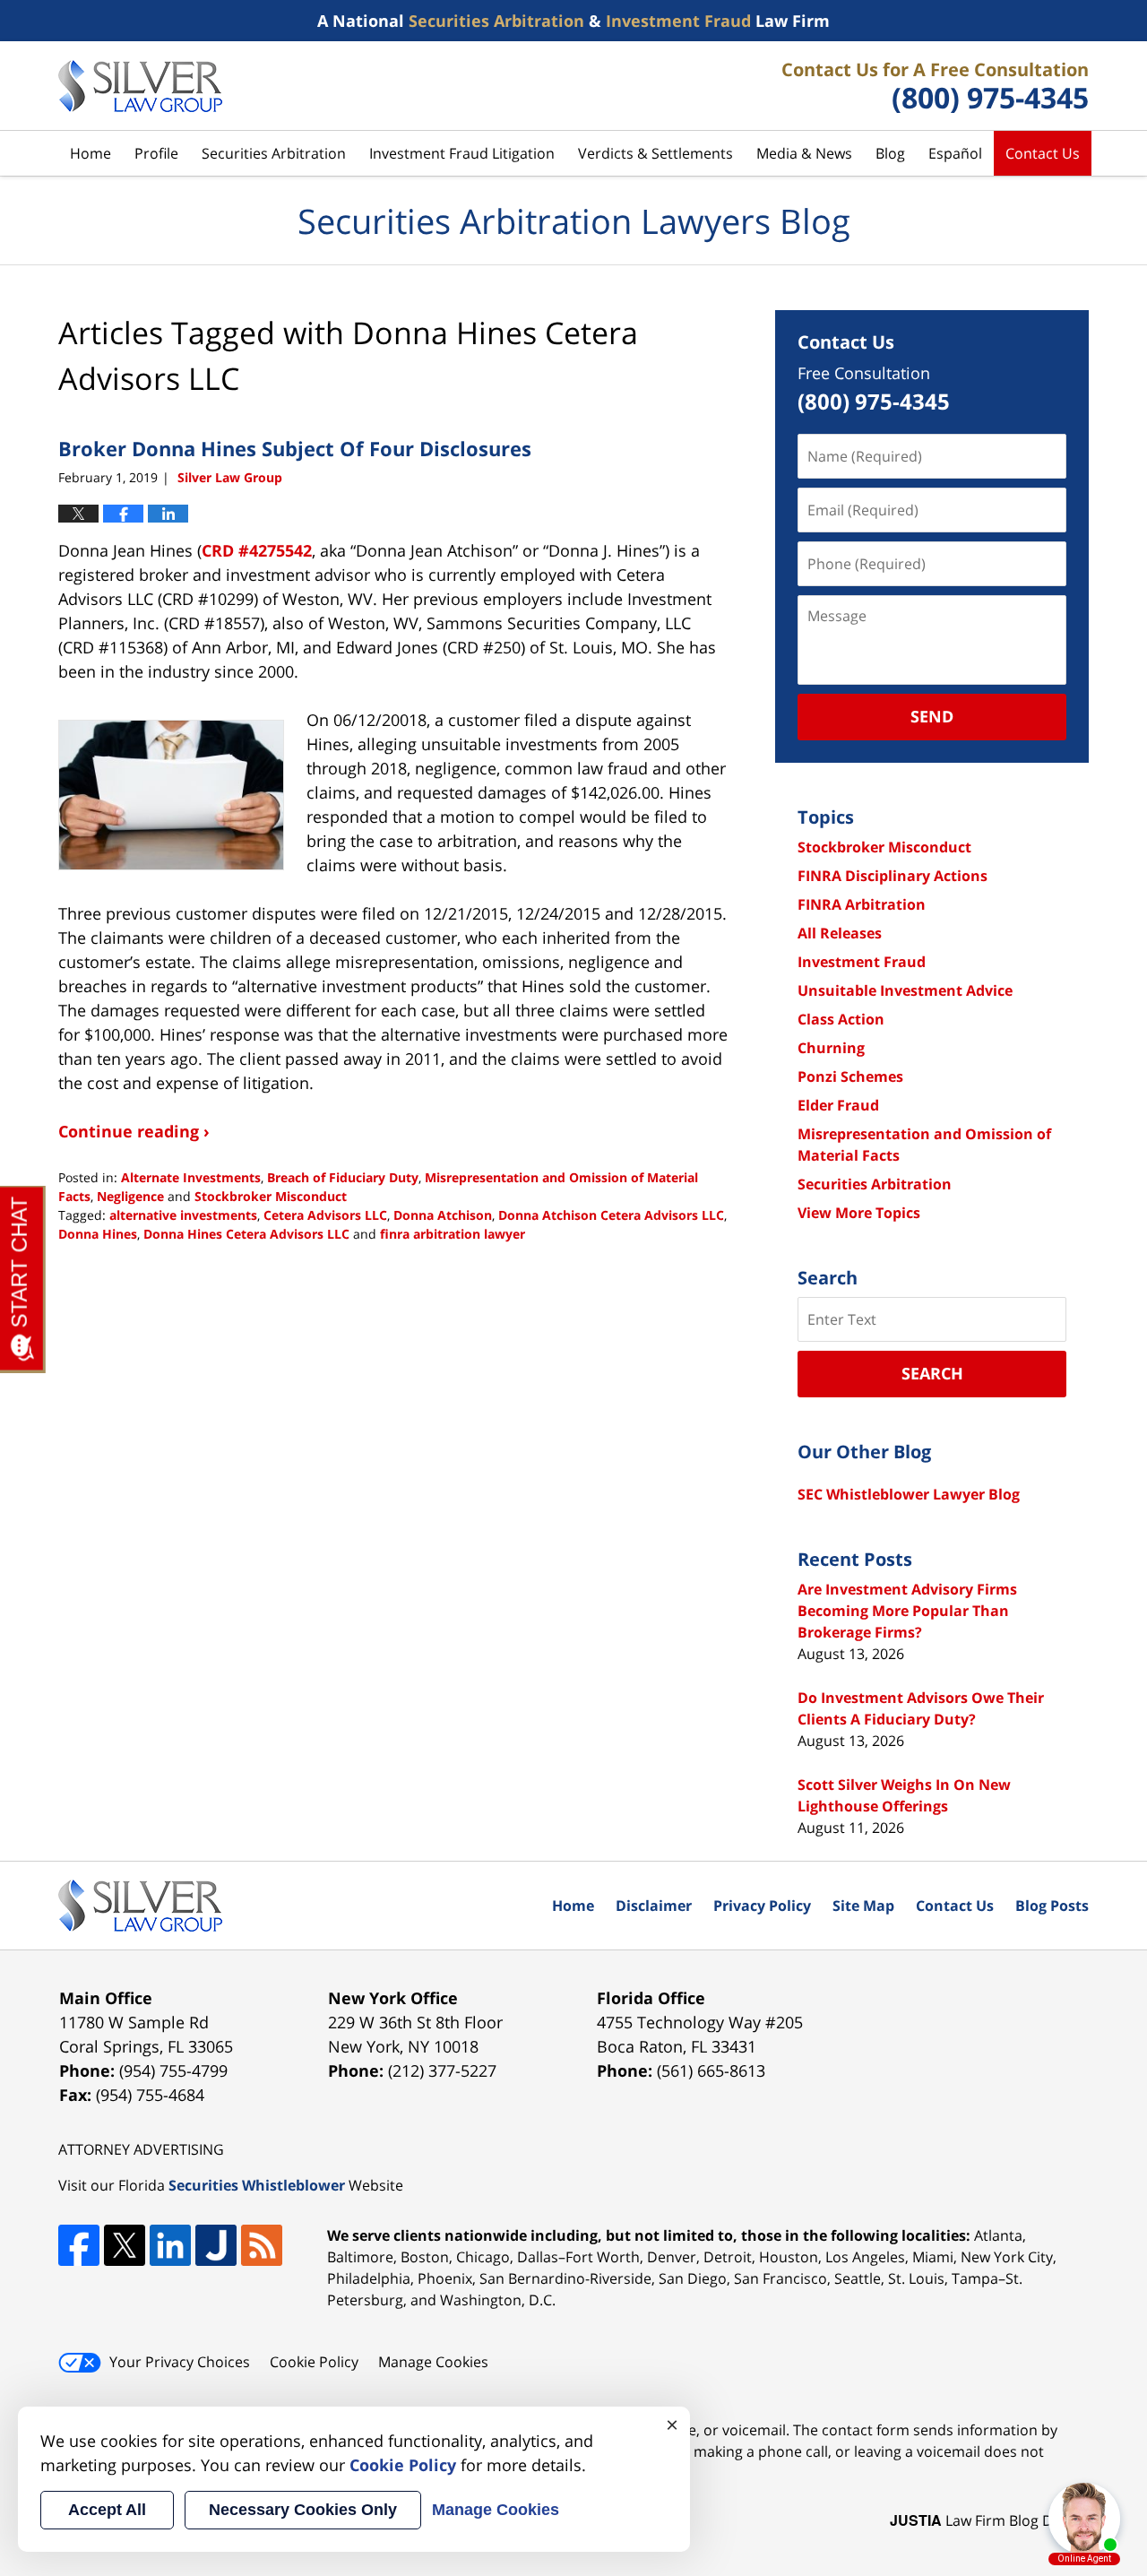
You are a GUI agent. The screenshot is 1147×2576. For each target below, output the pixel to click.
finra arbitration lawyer (453, 1234)
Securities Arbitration (274, 153)
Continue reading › (134, 1131)
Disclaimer (654, 1906)
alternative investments (183, 1215)
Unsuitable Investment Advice (905, 990)
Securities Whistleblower (257, 2185)
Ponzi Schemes (850, 1076)
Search (932, 1373)
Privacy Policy (762, 1906)
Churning (831, 1048)
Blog (890, 153)
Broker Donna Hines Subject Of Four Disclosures (295, 448)
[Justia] (216, 2245)
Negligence (130, 1196)
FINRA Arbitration (862, 904)
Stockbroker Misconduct (271, 1196)
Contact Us (1043, 153)
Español (955, 153)
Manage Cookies (433, 2362)
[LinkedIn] (170, 2245)
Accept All (107, 2510)
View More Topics (859, 1213)
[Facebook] (79, 2245)
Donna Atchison (443, 1215)
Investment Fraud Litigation (462, 153)
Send (932, 716)
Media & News (804, 153)
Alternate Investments (191, 1177)
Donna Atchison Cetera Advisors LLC (611, 1215)
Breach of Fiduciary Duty (343, 1177)
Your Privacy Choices (180, 2362)
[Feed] (262, 2245)
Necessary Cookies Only (303, 2510)
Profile (156, 153)
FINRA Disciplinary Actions (893, 876)
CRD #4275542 (257, 550)
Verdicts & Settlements (655, 153)
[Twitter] (125, 2245)
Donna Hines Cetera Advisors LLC (246, 1234)
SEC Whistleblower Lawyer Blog (909, 1494)
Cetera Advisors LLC (325, 1215)
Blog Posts (1052, 1906)
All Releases (840, 933)
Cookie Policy (314, 2362)
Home (91, 153)
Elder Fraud (838, 1105)
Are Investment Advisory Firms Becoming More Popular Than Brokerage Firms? (907, 1611)
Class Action (841, 1019)
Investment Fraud (862, 962)
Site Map (863, 1906)
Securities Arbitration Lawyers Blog (140, 86)
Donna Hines (98, 1234)
